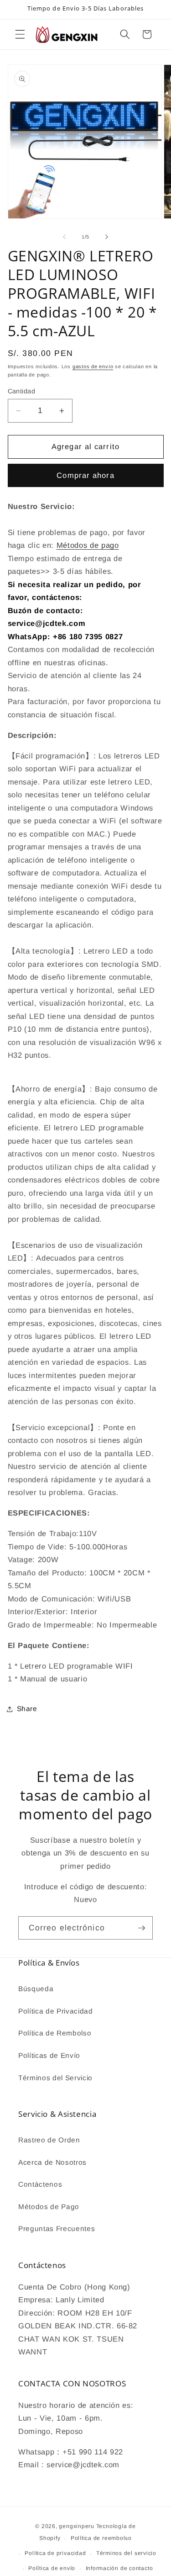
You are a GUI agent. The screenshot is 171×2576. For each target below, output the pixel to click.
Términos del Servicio (55, 2078)
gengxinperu (76, 2526)
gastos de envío (93, 366)
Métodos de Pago (49, 2207)
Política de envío (52, 2568)
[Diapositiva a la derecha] (107, 237)
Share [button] (27, 1709)
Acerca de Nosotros (52, 2162)
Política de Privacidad (56, 2011)
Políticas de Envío (49, 2055)
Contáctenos (40, 2184)
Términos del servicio (126, 2553)
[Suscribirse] (141, 1928)
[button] (20, 34)
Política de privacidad (55, 2553)
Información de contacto (119, 2568)
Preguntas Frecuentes (57, 2229)
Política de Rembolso (55, 2033)
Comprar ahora (85, 475)
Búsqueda (36, 1989)
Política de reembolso (101, 2538)
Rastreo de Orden (49, 2140)
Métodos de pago (88, 545)
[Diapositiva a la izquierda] (64, 237)
